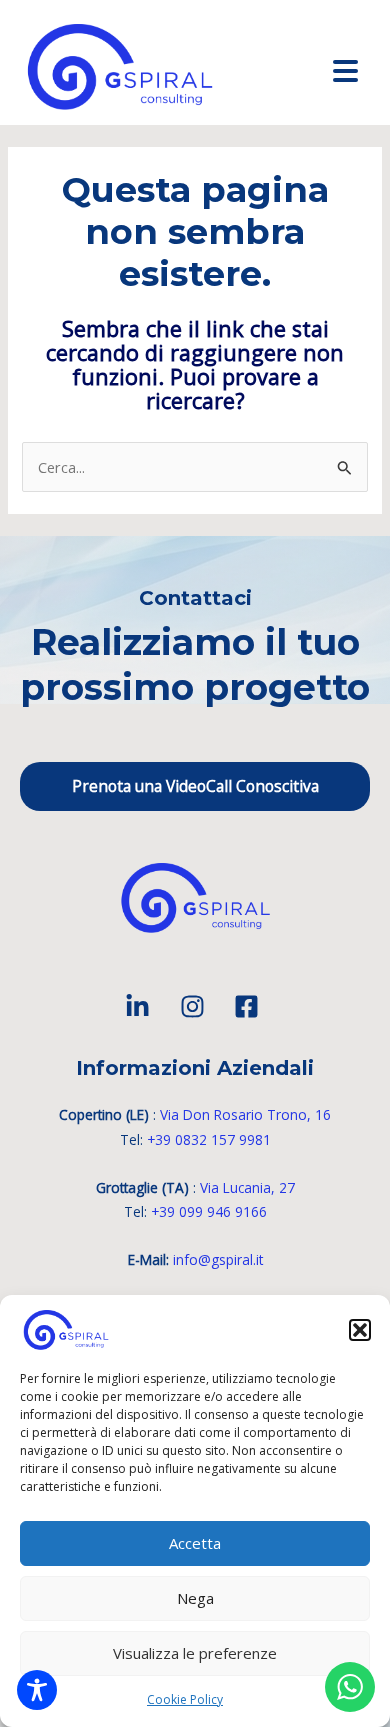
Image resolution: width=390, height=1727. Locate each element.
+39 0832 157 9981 (209, 1139)
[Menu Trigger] (346, 70)
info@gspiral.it (218, 1259)
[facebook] (249, 1006)
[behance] (140, 1006)
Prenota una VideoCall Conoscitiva (195, 786)
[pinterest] (195, 1006)
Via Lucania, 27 (247, 1187)
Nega (195, 1598)
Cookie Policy (185, 1699)
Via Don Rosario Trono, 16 (245, 1114)
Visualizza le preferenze (195, 1653)
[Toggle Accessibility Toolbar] (37, 1690)
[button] (360, 1330)
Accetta (195, 1543)
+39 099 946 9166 (209, 1211)
